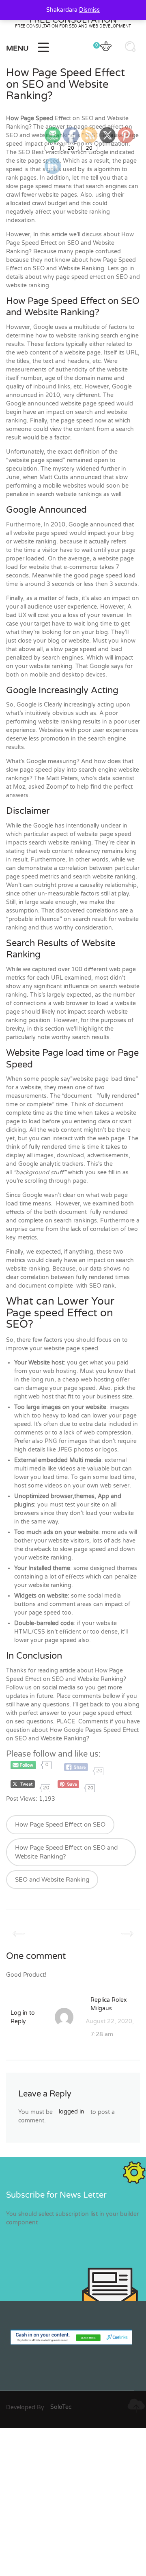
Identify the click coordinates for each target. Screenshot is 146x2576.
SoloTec (61, 2407)
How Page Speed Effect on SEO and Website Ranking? (66, 1852)
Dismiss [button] (89, 10)
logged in (72, 2112)
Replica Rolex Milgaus (109, 2004)
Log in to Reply (23, 2017)
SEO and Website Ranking (52, 1880)
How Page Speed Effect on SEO (60, 1825)
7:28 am (102, 2034)
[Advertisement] (73, 2501)
